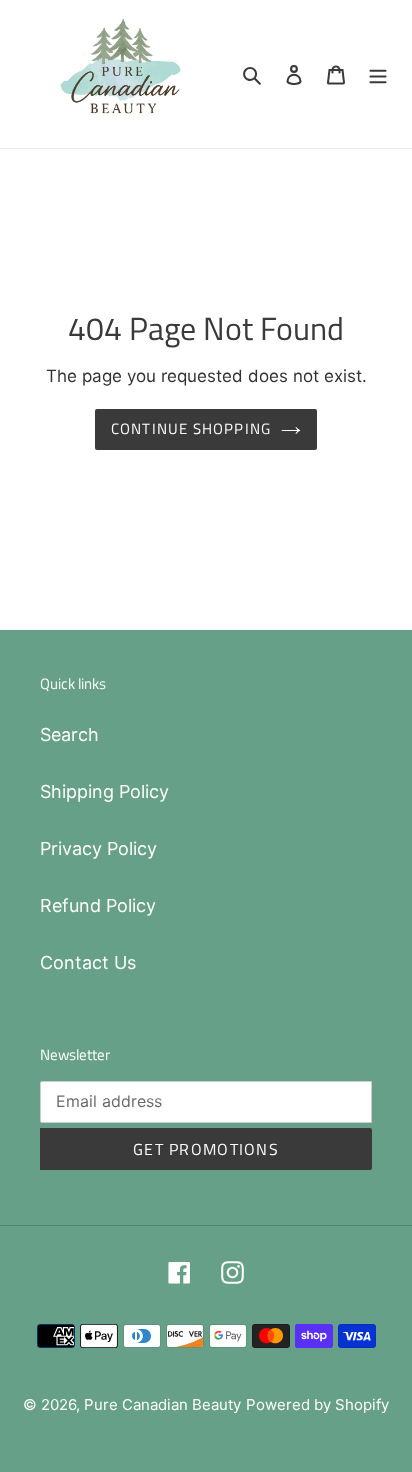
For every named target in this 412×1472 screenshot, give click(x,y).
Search (69, 734)
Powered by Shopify (317, 1404)
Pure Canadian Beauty (162, 1404)
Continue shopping (191, 428)
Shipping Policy (104, 791)
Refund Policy (98, 905)
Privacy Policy (98, 848)
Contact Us (88, 962)
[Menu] (378, 73)
